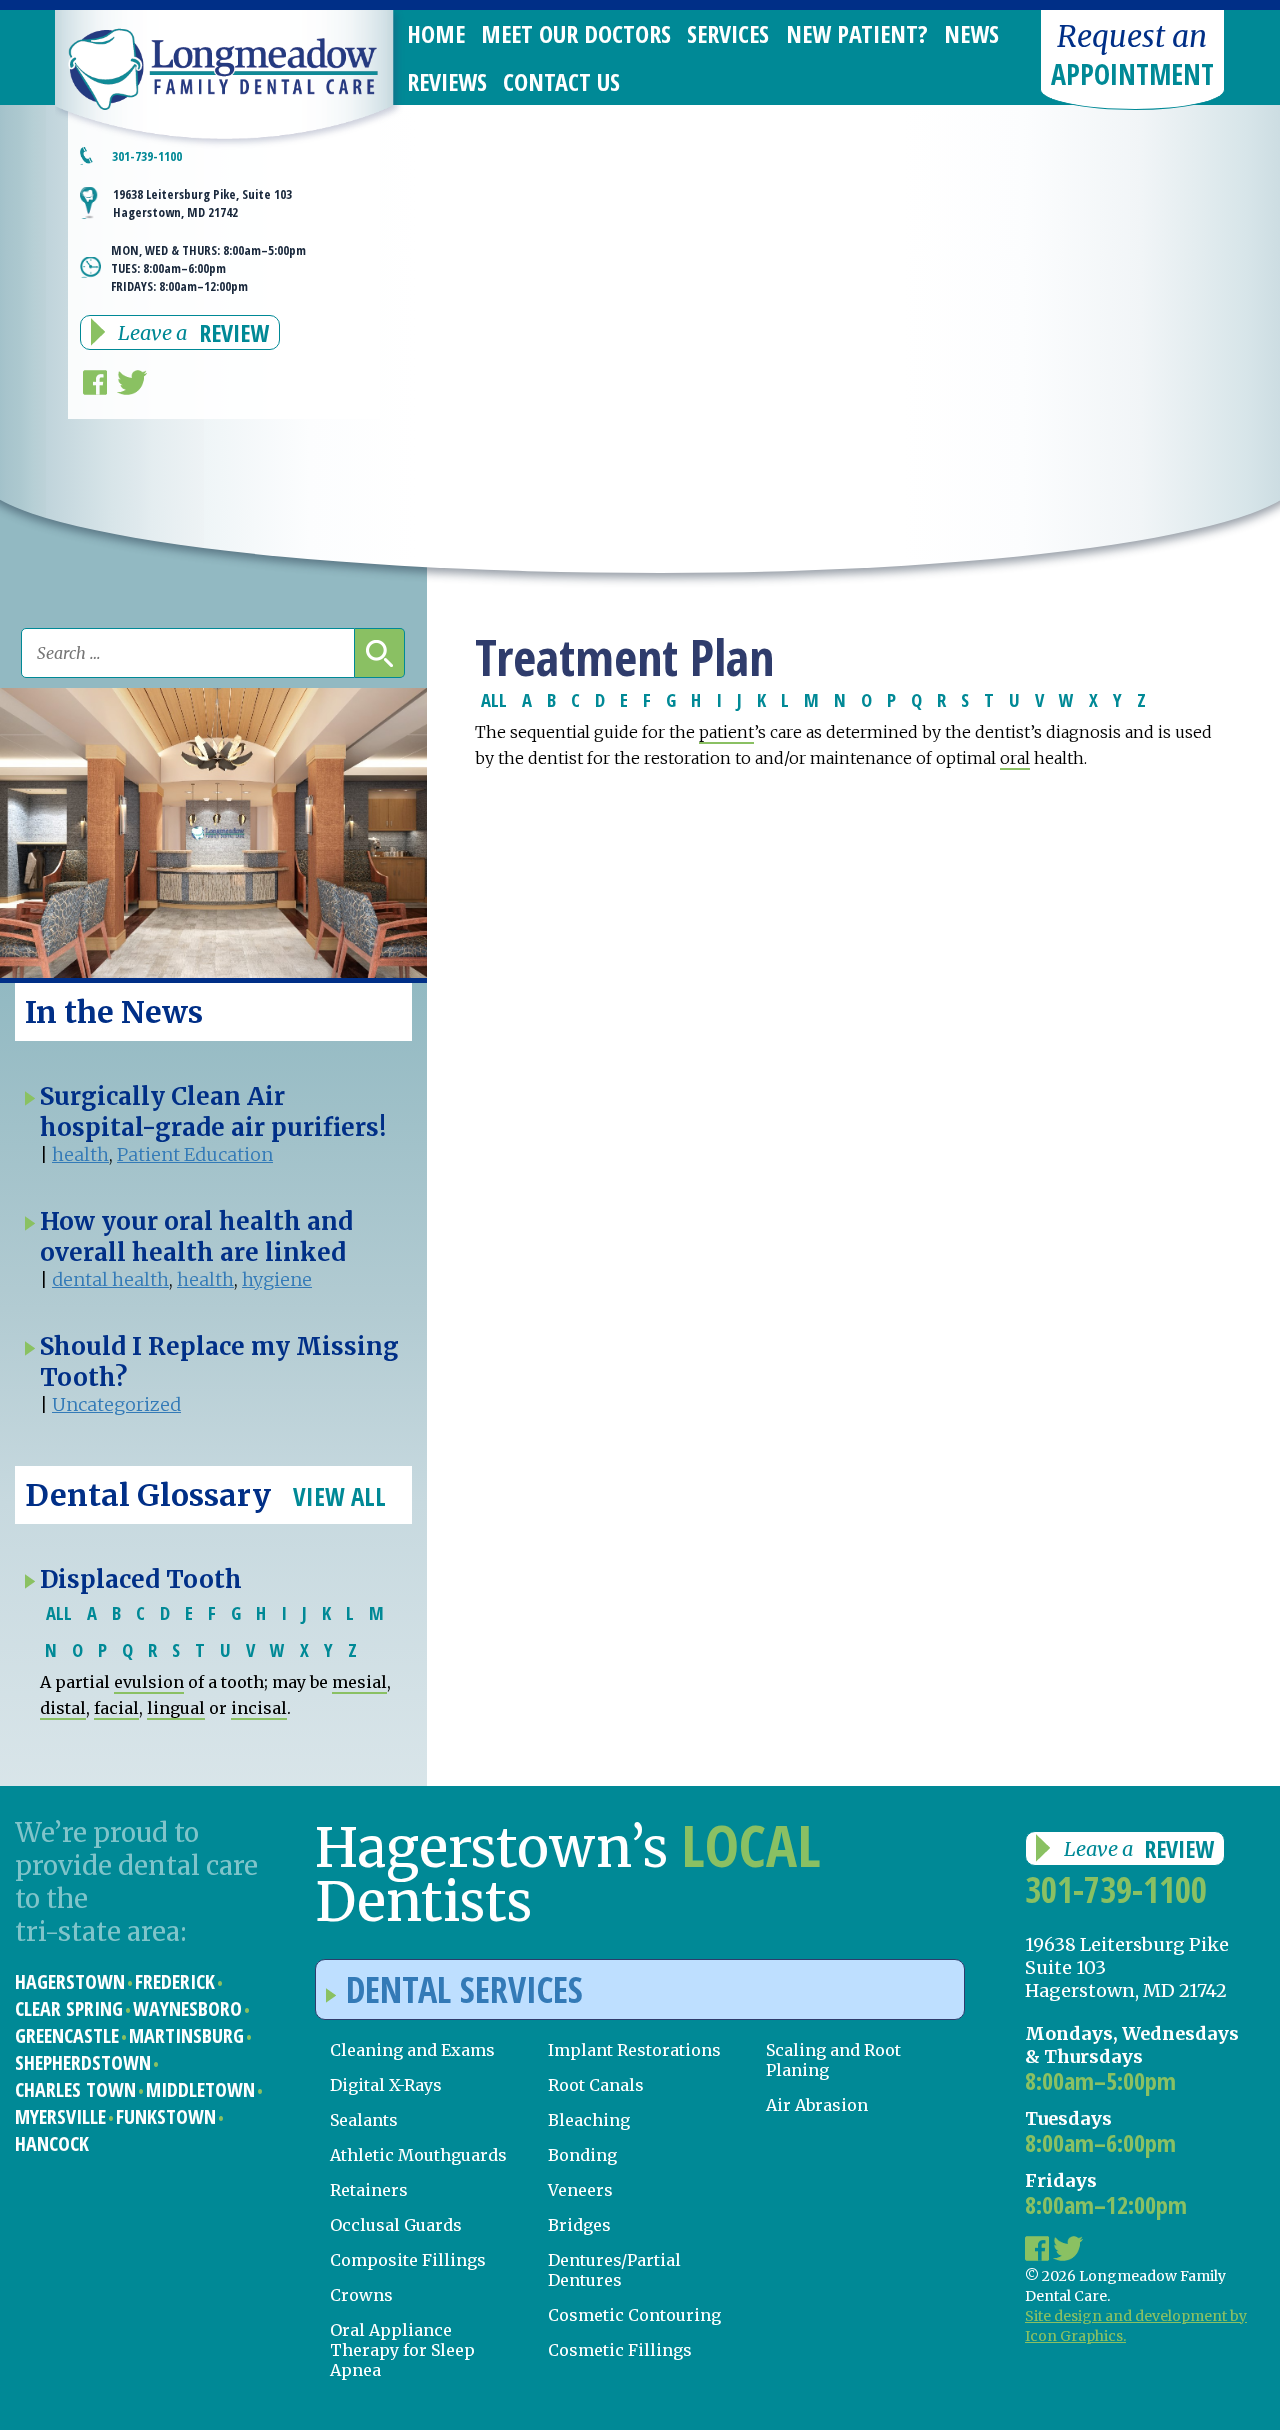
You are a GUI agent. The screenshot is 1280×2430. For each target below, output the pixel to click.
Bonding (582, 2155)
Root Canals (596, 2085)
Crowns (361, 2295)
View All (339, 1496)
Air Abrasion (817, 2105)
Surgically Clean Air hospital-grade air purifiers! (213, 1112)
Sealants (364, 2120)
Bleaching (589, 2120)
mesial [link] (359, 1682)
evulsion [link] (149, 1682)
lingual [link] (176, 1708)
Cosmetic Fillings (620, 2350)
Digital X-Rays (386, 2085)
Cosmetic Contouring (634, 2315)
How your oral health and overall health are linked (196, 1237)
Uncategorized (116, 1404)
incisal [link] (259, 1708)
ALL (494, 699)
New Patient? (857, 33)
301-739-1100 (1116, 1889)
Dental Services (464, 1989)
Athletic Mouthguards (418, 2155)
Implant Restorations (634, 2050)
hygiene (277, 1279)
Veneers (580, 2190)
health (80, 1154)
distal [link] (63, 1708)
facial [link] (116, 1708)
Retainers (369, 2190)
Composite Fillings (408, 2260)
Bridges (579, 2225)
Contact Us (561, 81)
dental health (110, 1279)
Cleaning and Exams (412, 2050)
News (971, 33)
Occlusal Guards (396, 2225)
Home (436, 33)
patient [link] (726, 732)
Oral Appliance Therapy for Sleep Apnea (402, 2350)
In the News (114, 1012)
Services (728, 33)
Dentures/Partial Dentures (614, 2270)
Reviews (447, 81)
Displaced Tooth (141, 1579)
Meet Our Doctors (576, 33)
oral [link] (1015, 758)
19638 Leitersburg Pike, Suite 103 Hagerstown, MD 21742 (202, 203)
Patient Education (195, 1154)
